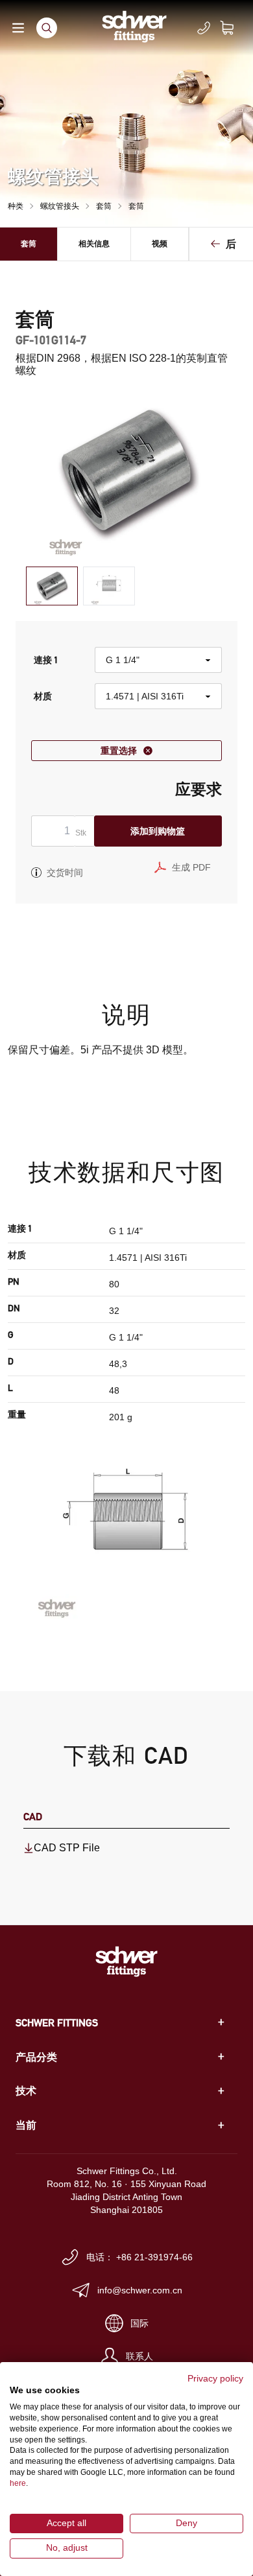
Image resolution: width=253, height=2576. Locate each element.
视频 (160, 243)
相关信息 (94, 243)
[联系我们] (204, 28)
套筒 (104, 206)
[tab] (52, 586)
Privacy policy (215, 2379)
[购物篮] (235, 28)
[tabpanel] (126, 473)
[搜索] (47, 28)
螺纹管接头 (60, 206)
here (18, 2483)
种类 (16, 206)
